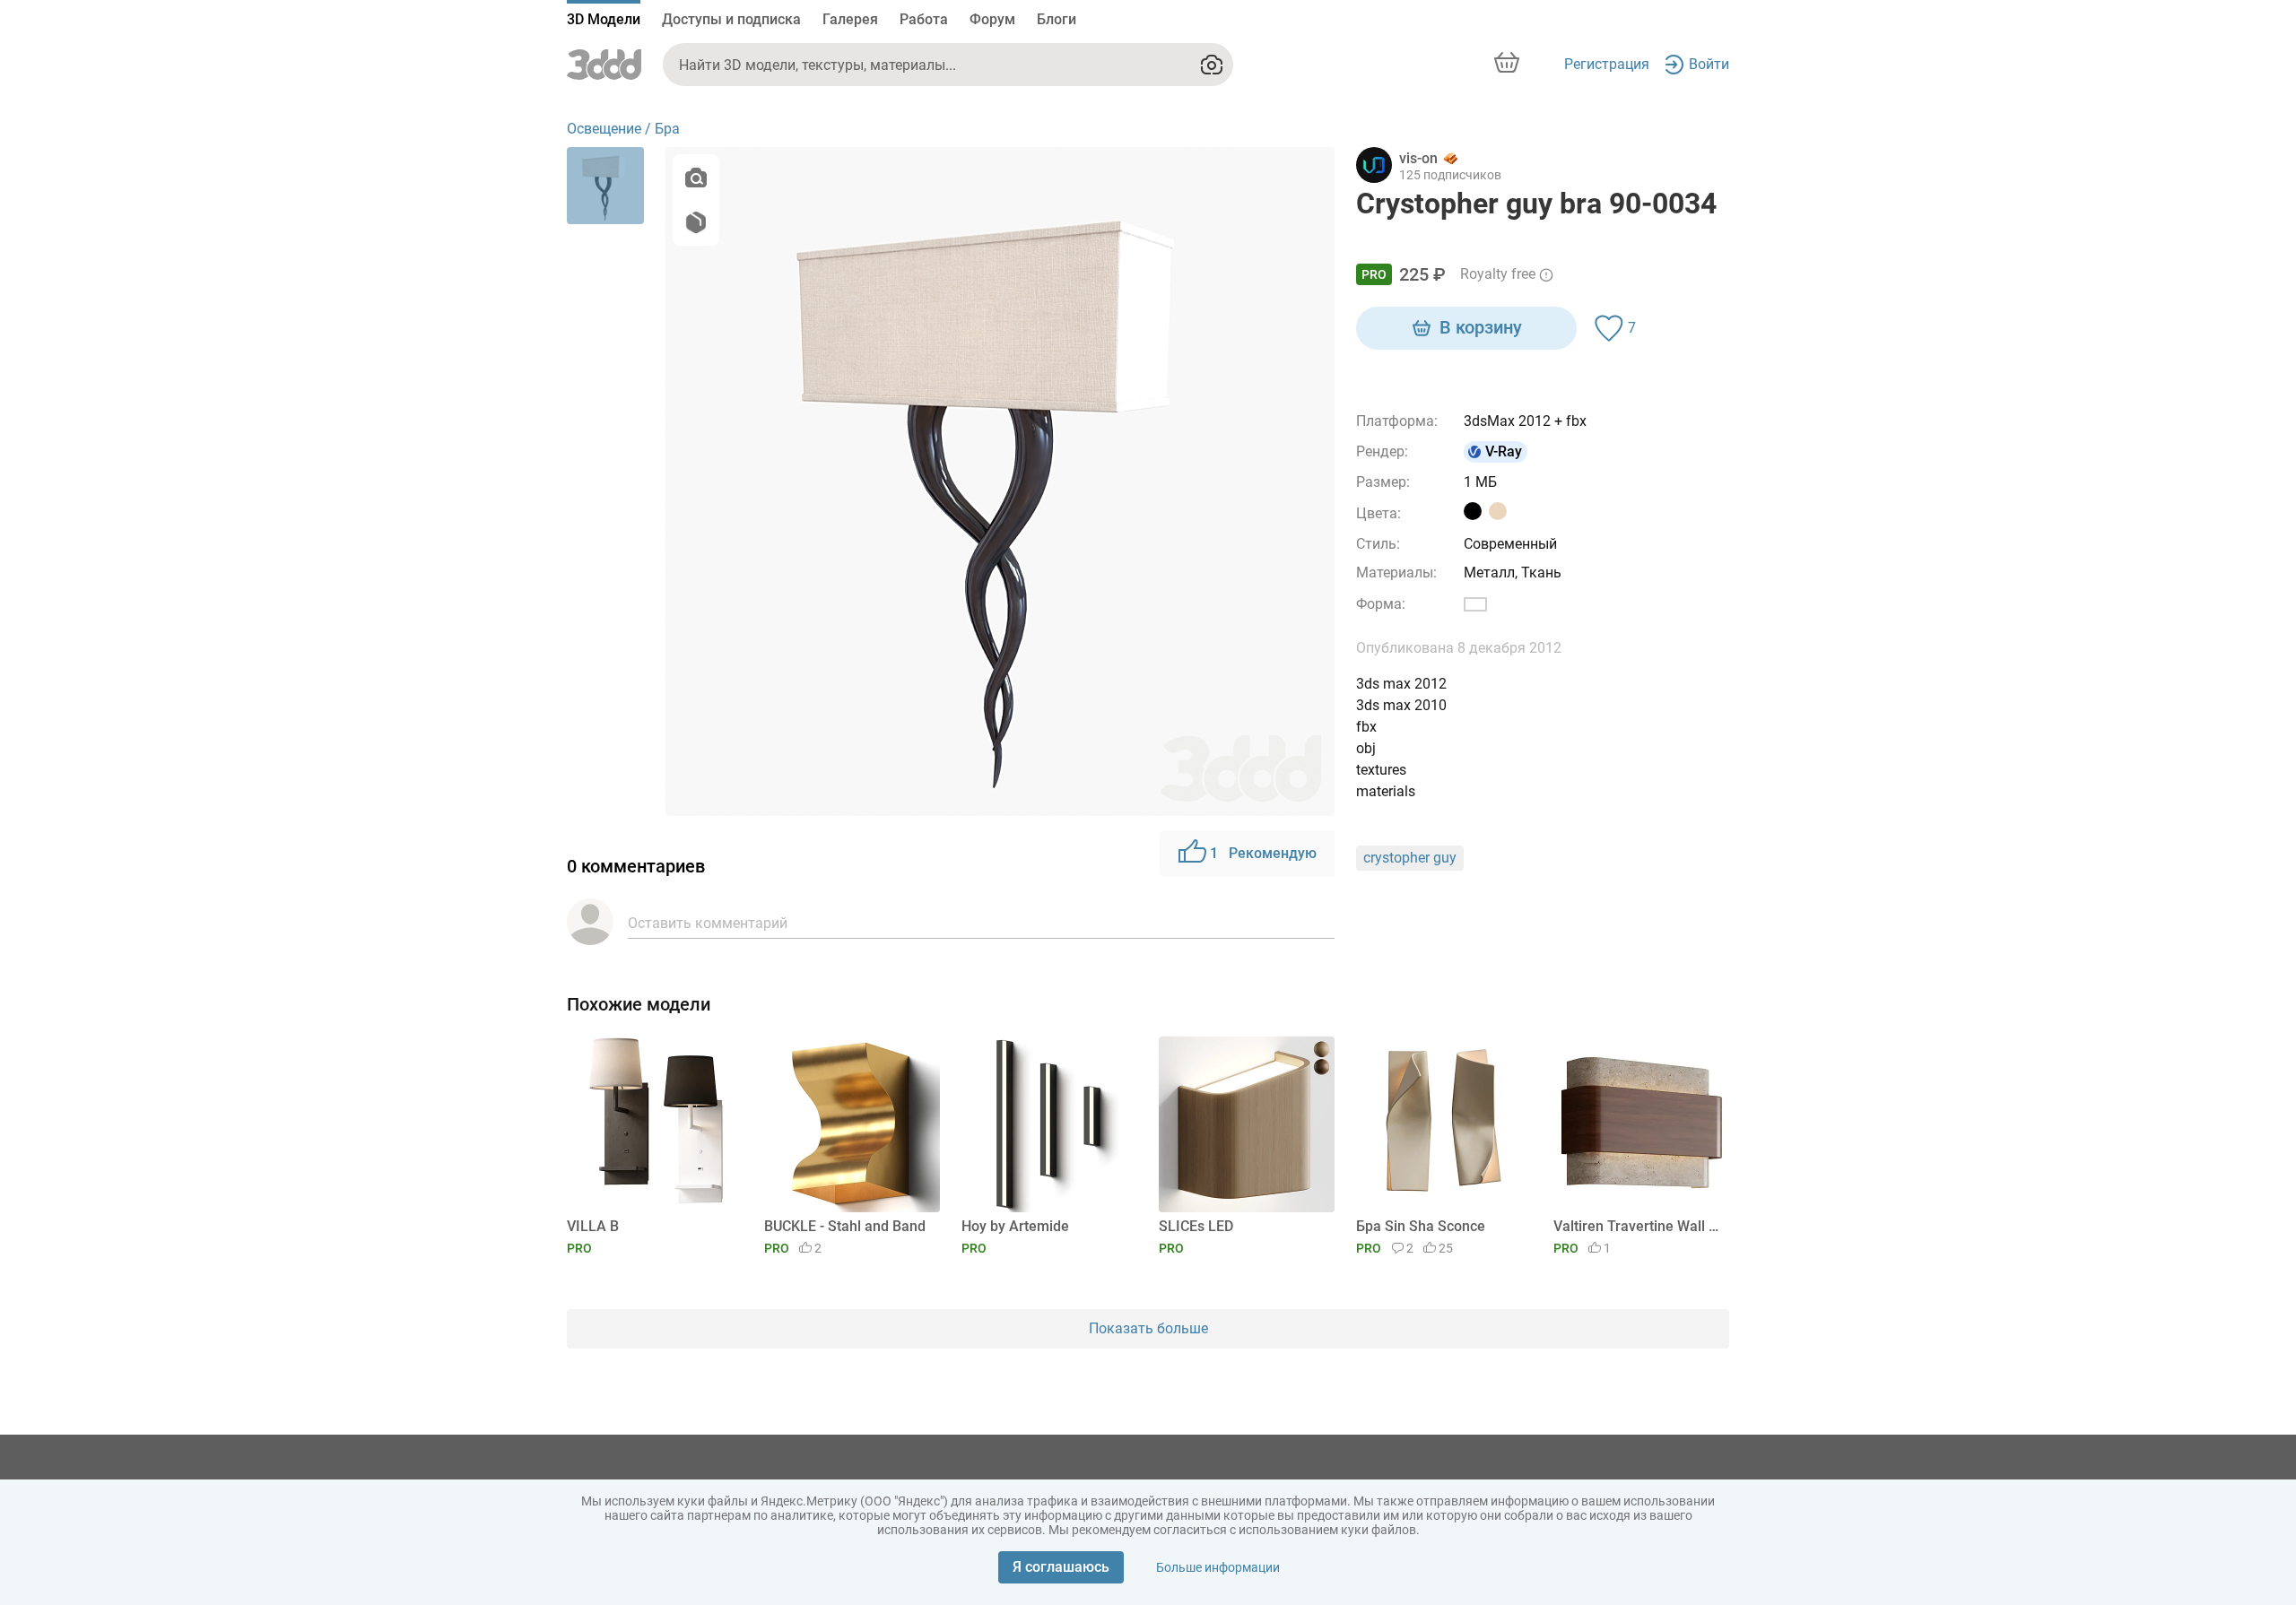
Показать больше (1148, 1328)
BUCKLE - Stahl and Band (845, 1226)
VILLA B (593, 1226)
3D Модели (604, 19)
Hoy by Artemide (1015, 1226)
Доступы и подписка (731, 19)
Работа (924, 19)
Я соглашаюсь (1061, 1567)
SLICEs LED (1196, 1226)
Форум (992, 19)
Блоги (1057, 19)
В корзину (1481, 327)
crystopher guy (1410, 858)
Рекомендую (1263, 853)
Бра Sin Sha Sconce (1421, 1226)
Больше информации (1218, 1567)
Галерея (850, 19)
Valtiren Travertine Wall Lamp (1638, 1226)
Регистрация (1607, 64)
